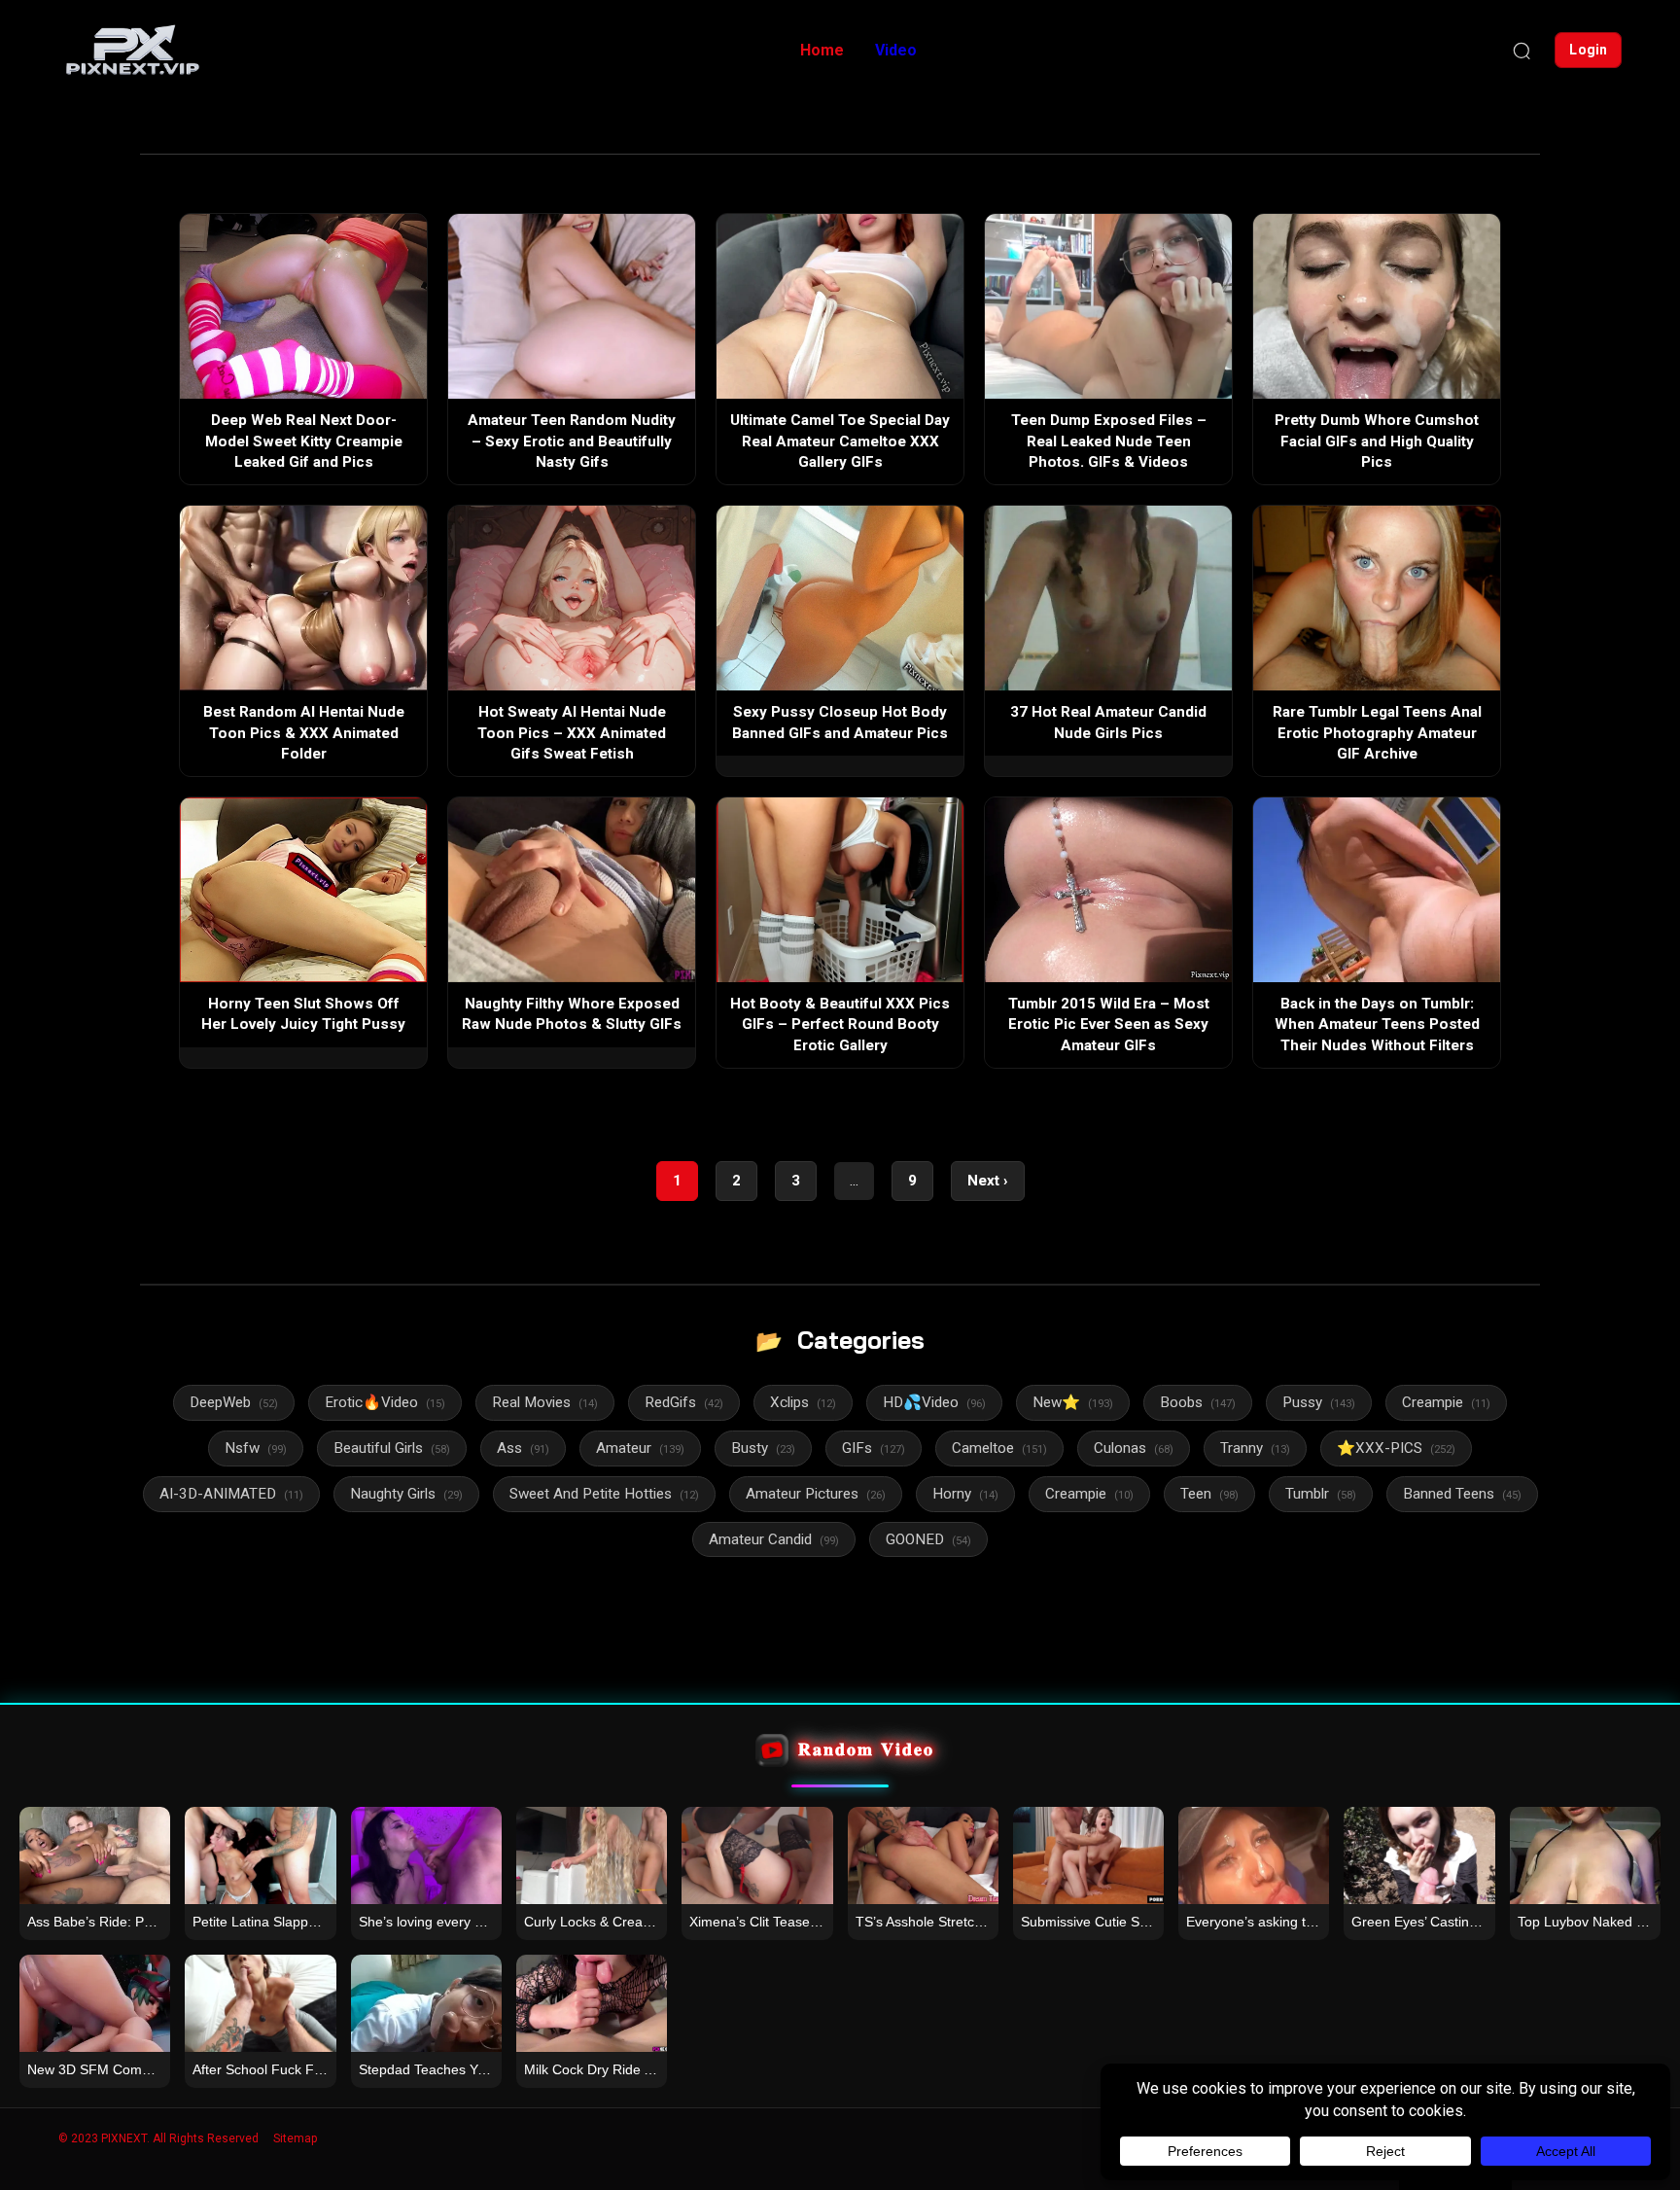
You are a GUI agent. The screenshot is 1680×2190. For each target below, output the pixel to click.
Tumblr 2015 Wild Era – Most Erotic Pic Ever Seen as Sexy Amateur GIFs (1109, 1024)
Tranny (1255, 1448)
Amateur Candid (774, 1539)
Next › (988, 1181)
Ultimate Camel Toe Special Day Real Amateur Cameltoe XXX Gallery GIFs (840, 441)
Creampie (1446, 1402)
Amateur (640, 1448)
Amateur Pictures (816, 1494)
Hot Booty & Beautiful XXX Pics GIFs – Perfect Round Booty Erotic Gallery (840, 1024)
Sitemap (295, 2138)
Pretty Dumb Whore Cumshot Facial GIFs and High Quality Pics (1377, 441)
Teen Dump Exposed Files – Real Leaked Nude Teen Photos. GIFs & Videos (1109, 441)
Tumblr (1321, 1494)
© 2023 (78, 2138)
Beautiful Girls (392, 1448)
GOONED (928, 1539)
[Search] (1522, 51)
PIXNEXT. (125, 2138)
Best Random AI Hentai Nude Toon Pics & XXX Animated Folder (304, 733)
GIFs (874, 1448)
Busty (763, 1448)
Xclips (803, 1402)
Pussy (1319, 1402)
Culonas (1134, 1448)
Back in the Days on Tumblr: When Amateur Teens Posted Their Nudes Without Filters (1377, 1024)
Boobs (1198, 1402)
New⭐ (1073, 1402)
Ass (523, 1448)
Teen (1209, 1494)
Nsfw (256, 1448)
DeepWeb (234, 1402)
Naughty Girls (406, 1494)
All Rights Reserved (206, 2138)
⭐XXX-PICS (1396, 1448)
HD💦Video (934, 1402)
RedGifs (684, 1402)
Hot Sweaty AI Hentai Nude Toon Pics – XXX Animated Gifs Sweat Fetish (572, 733)
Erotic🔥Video (385, 1402)
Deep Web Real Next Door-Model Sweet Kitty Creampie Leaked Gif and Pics (304, 441)
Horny (965, 1494)
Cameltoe (999, 1448)
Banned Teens (1462, 1494)
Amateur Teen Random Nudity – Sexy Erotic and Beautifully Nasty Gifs (572, 441)
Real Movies (545, 1402)
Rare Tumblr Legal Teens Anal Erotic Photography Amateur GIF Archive (1377, 733)
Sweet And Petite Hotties (604, 1494)
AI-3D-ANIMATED (231, 1494)
